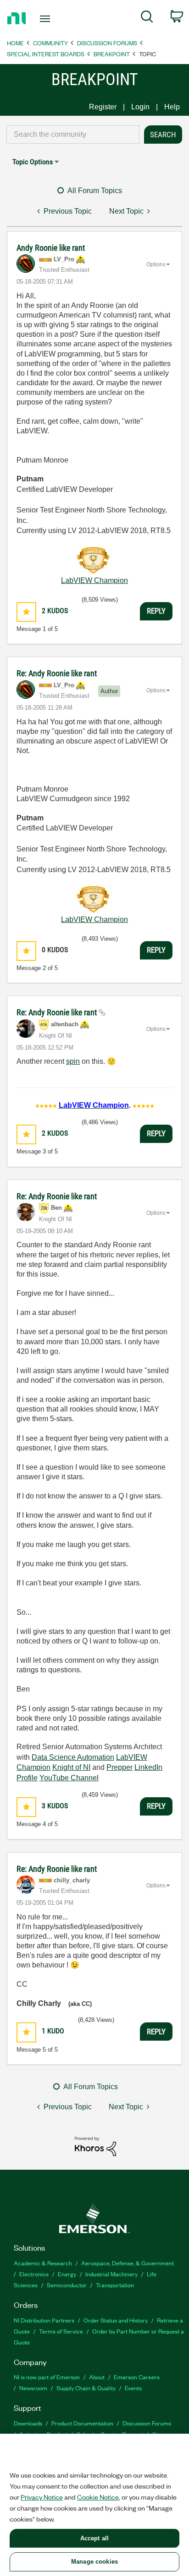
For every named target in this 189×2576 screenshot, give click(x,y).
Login (140, 107)
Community (50, 43)
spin (73, 1061)
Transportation (115, 2285)
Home (15, 43)
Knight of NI (71, 1767)
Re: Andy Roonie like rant (57, 673)
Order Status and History (116, 2320)
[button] (26, 612)
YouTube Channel (69, 1778)
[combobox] (73, 135)
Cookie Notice (98, 2497)
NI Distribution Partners (44, 2320)
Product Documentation (82, 2423)
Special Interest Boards (46, 54)
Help (172, 107)
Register (103, 107)
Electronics (34, 2274)
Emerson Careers (137, 2377)
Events (133, 2388)
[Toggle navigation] (47, 19)
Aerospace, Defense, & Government (128, 2263)
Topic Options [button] (33, 162)
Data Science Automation (73, 1757)
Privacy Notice (42, 2497)
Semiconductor (67, 2285)
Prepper (120, 1767)
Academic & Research (43, 2263)
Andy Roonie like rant (51, 248)
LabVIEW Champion (94, 580)
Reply (156, 611)
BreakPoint (112, 54)
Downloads (28, 2423)
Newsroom (33, 2388)
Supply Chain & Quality (86, 2388)
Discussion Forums (107, 43)
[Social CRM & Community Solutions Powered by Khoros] (95, 2146)
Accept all (94, 2538)
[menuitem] (147, 18)
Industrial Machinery (111, 2274)
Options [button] (156, 264)
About (97, 2377)
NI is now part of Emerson (47, 2377)
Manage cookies (94, 2562)
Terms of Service (61, 2331)
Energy (67, 2274)
